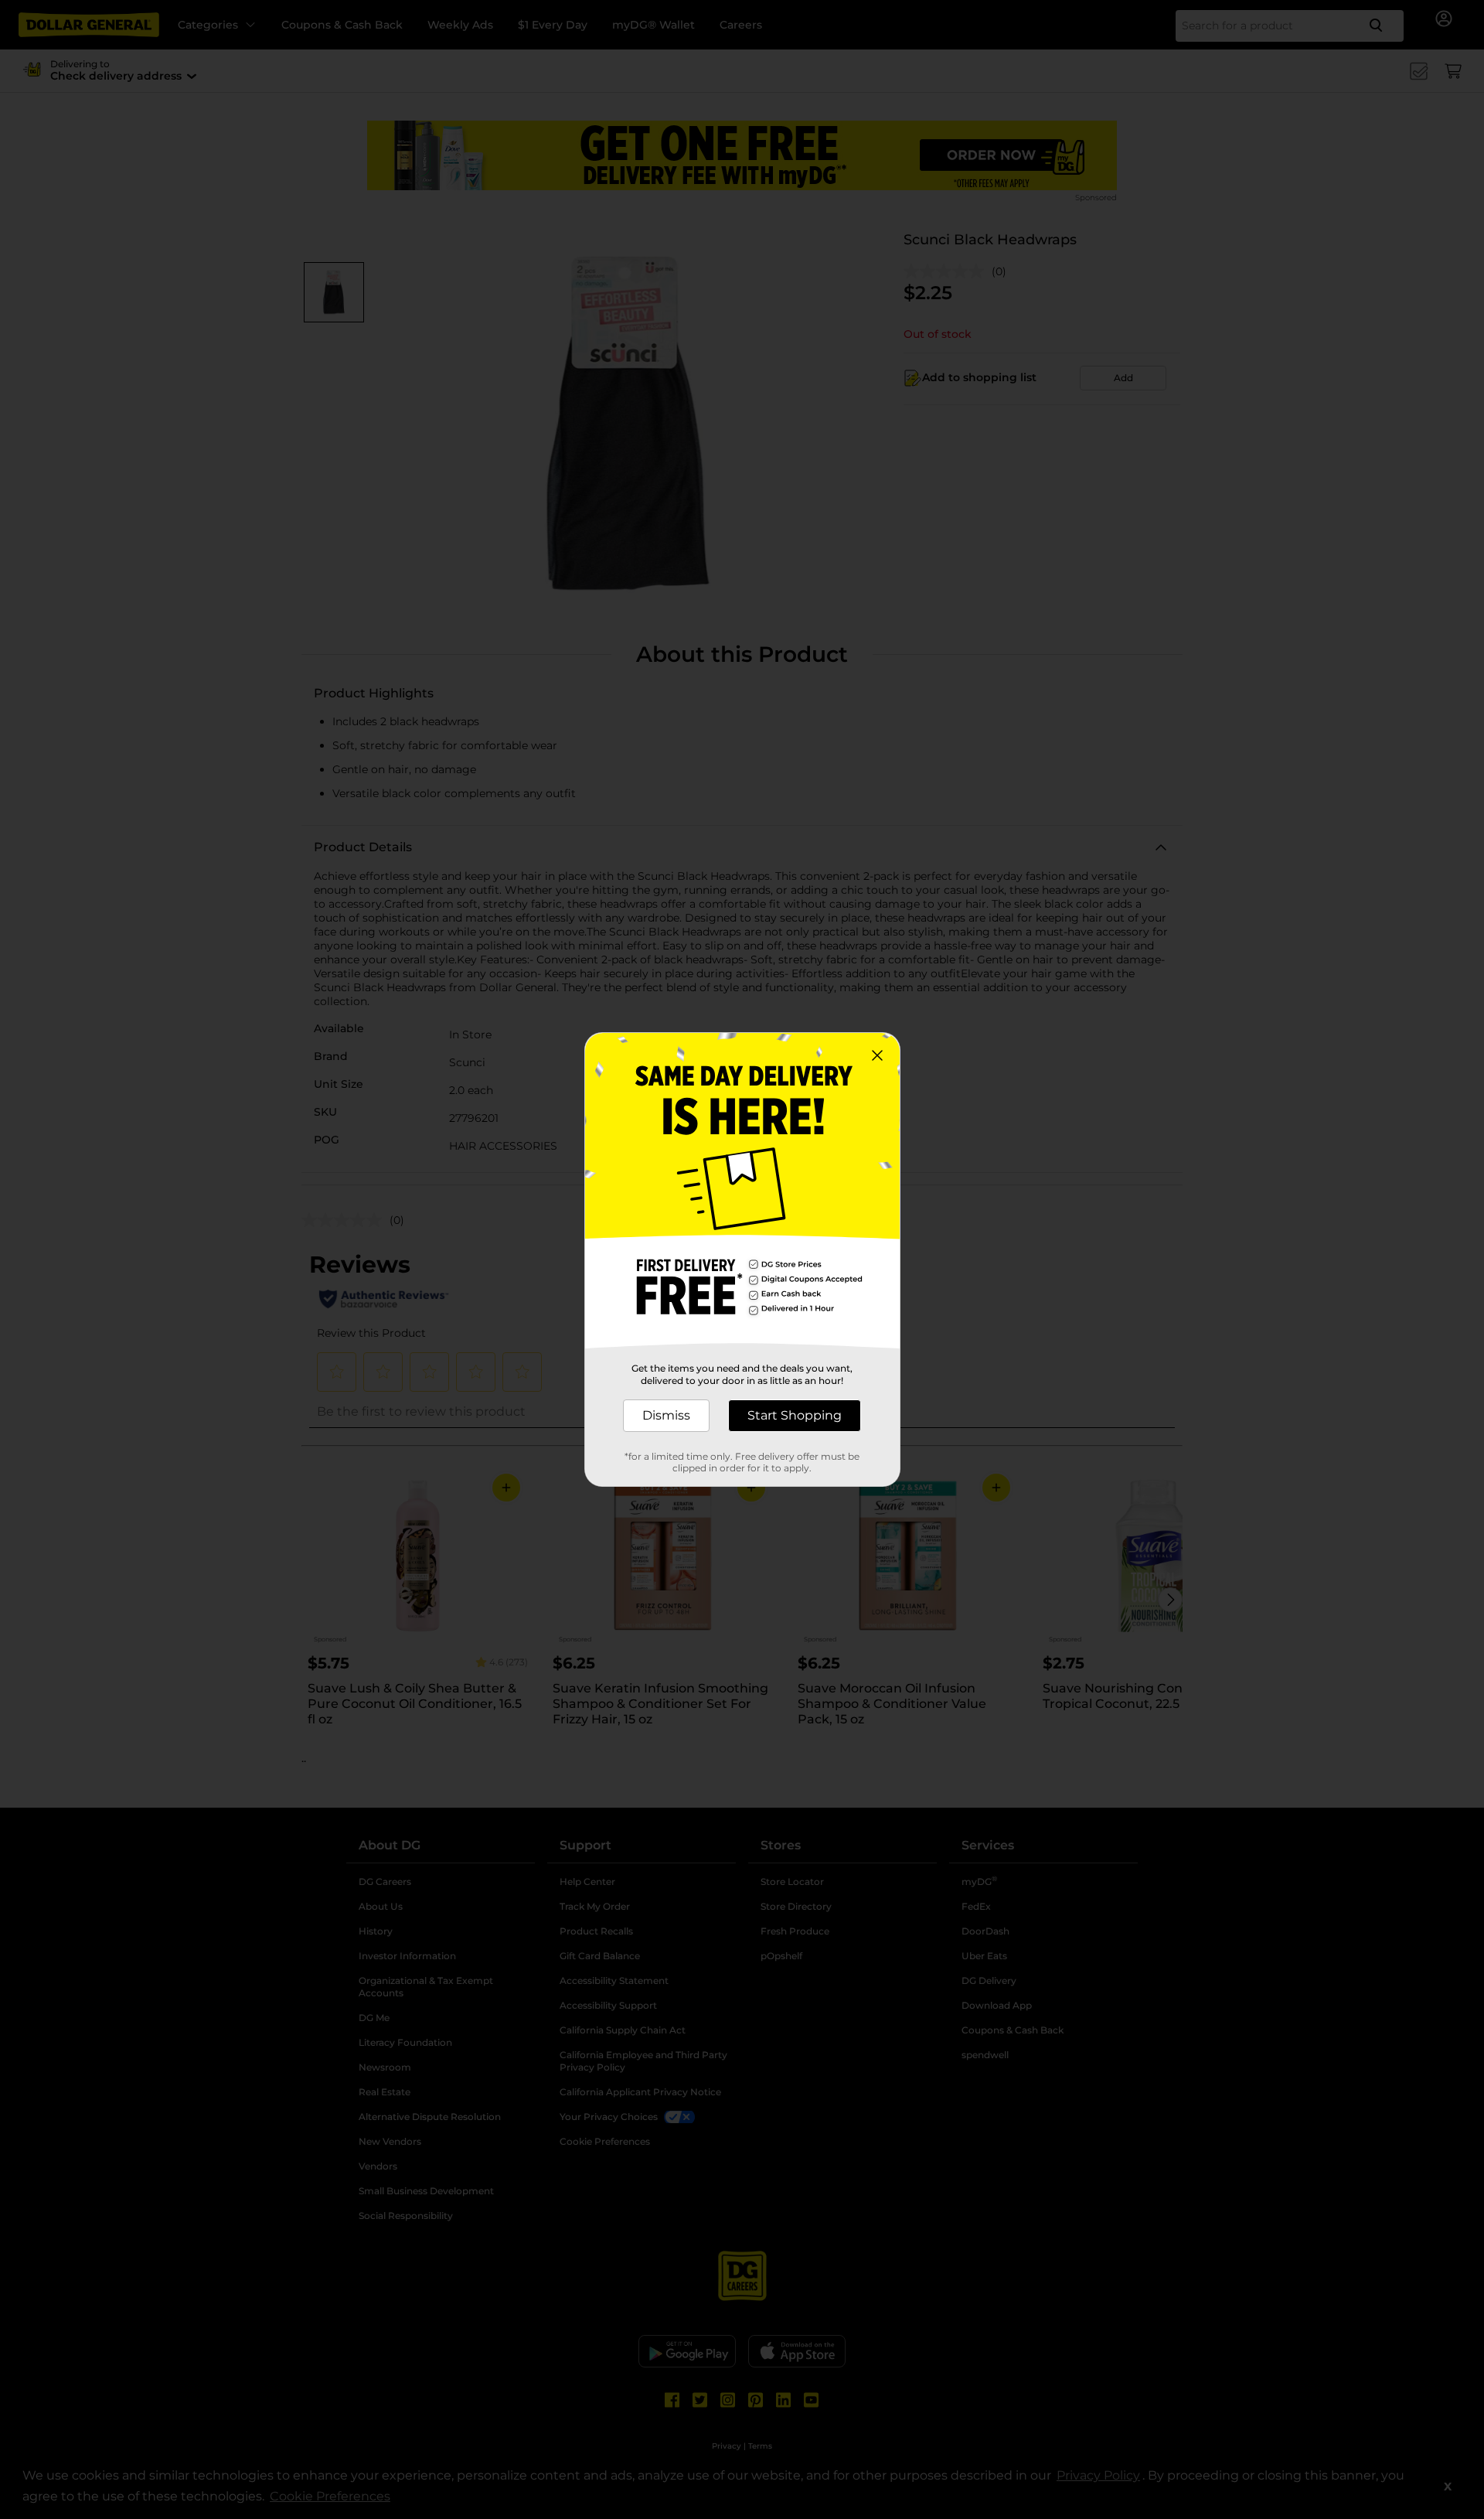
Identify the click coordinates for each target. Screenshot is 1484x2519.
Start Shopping (795, 1415)
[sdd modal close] (877, 1055)
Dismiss (666, 1415)
